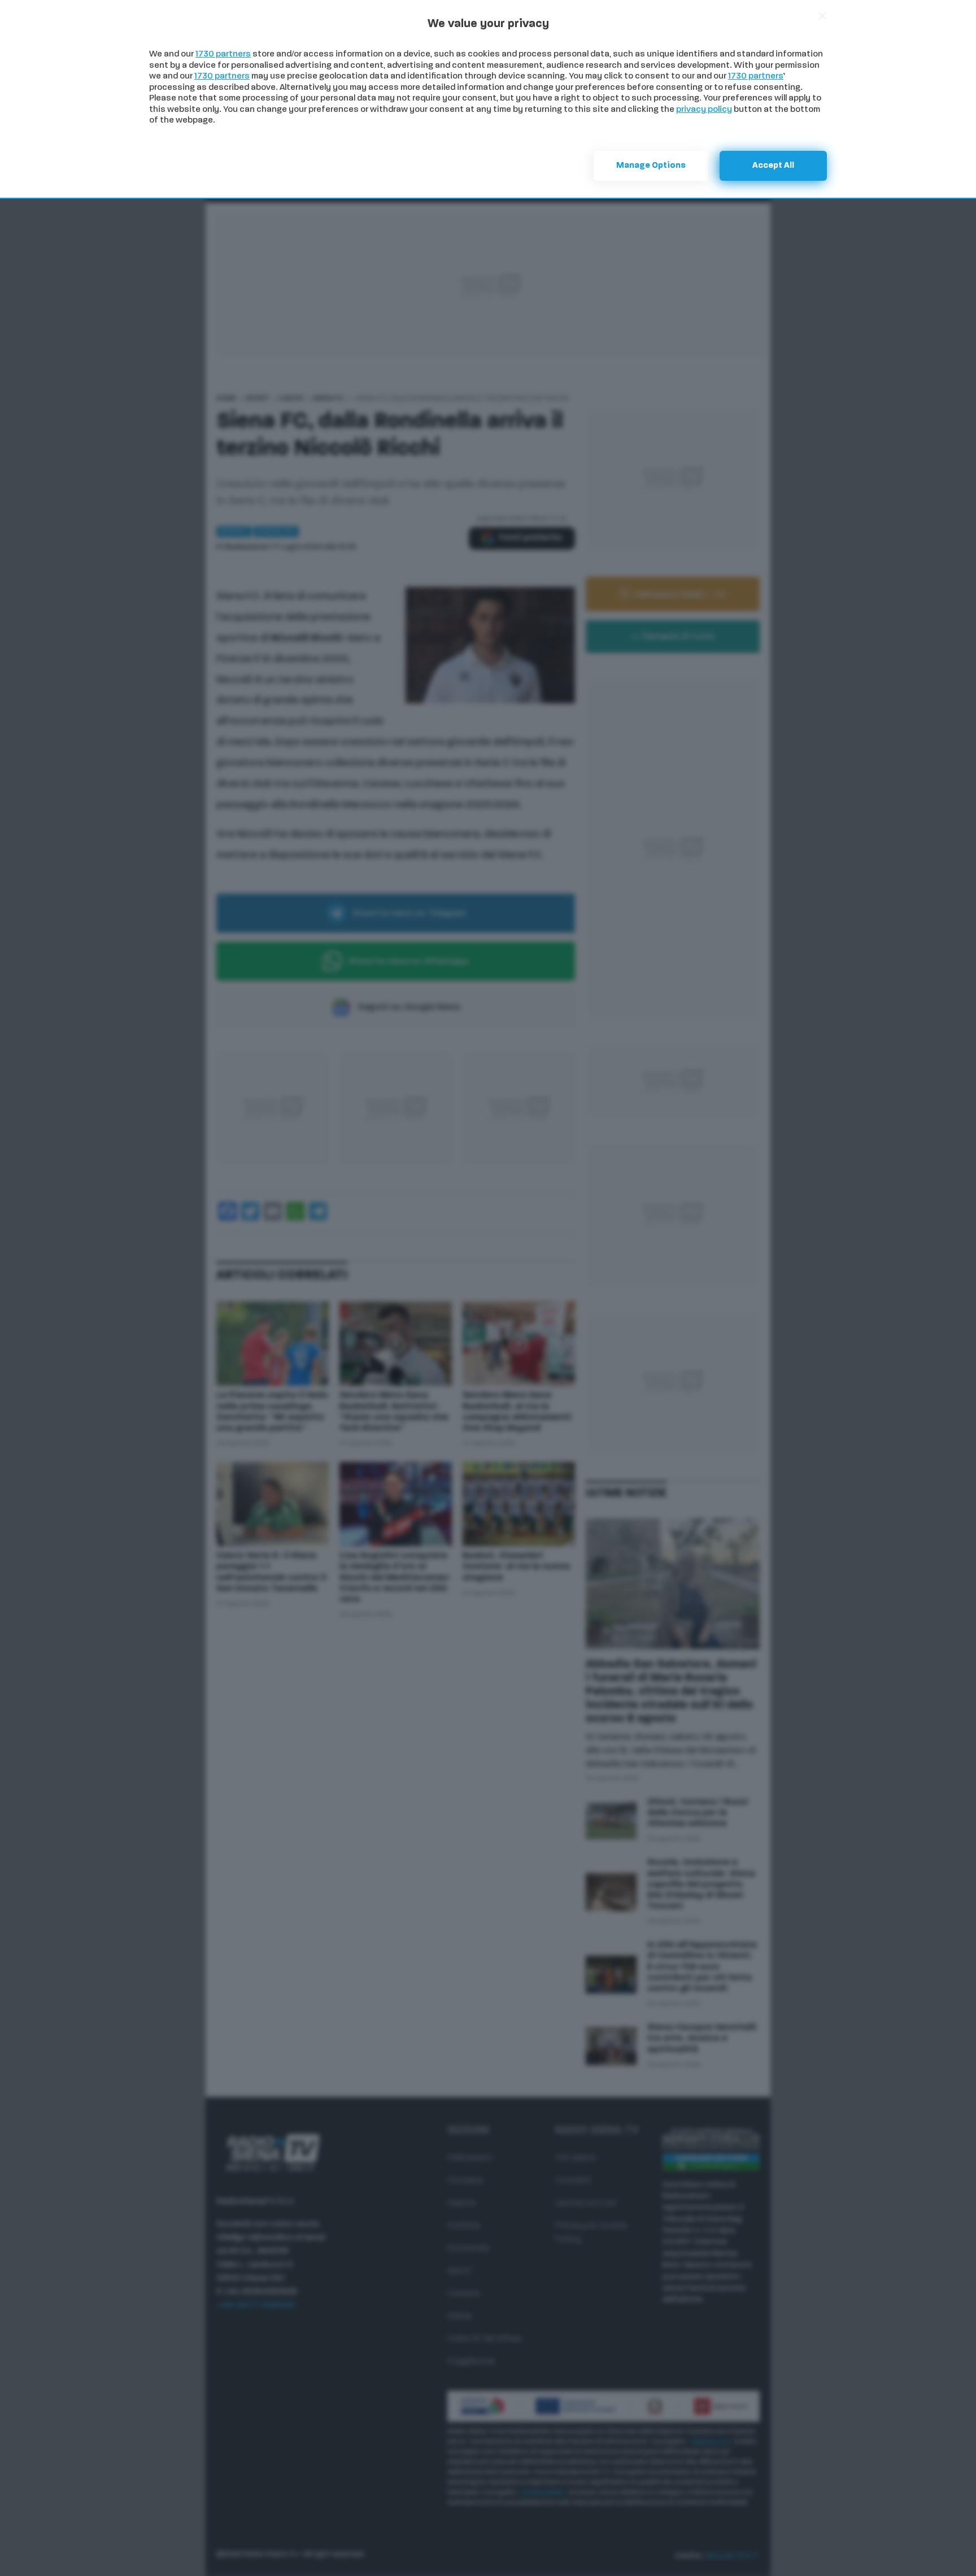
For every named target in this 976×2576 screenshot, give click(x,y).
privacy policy (704, 110)
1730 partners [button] (223, 55)
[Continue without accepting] (822, 16)
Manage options (651, 166)
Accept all (773, 166)
